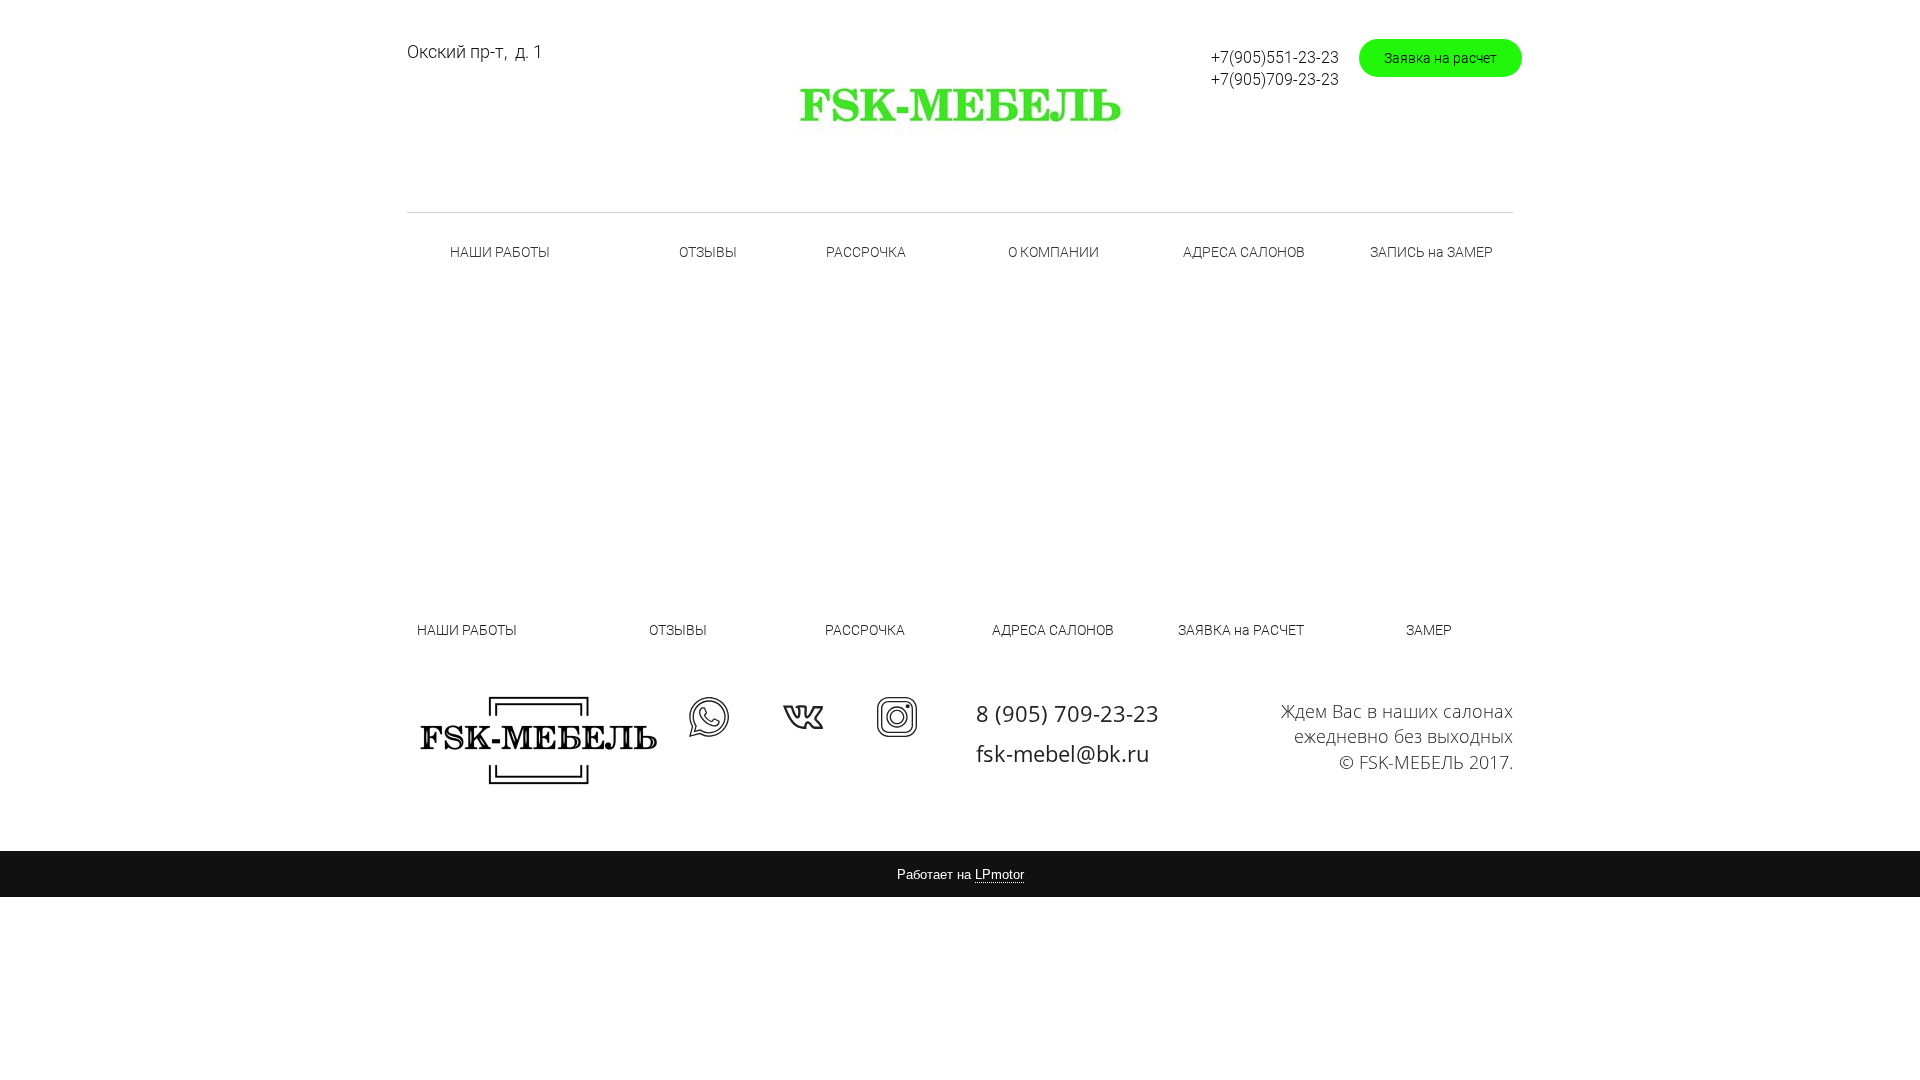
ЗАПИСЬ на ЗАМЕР (1431, 252)
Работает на (960, 874)
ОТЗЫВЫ (708, 252)
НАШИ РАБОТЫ (500, 252)
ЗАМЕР (1429, 630)
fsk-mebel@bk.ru (1063, 753)
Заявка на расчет (1440, 58)
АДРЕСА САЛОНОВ (1244, 252)
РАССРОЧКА (866, 252)
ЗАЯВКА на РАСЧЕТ (1241, 630)
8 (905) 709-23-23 (1067, 713)
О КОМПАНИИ (1053, 252)
